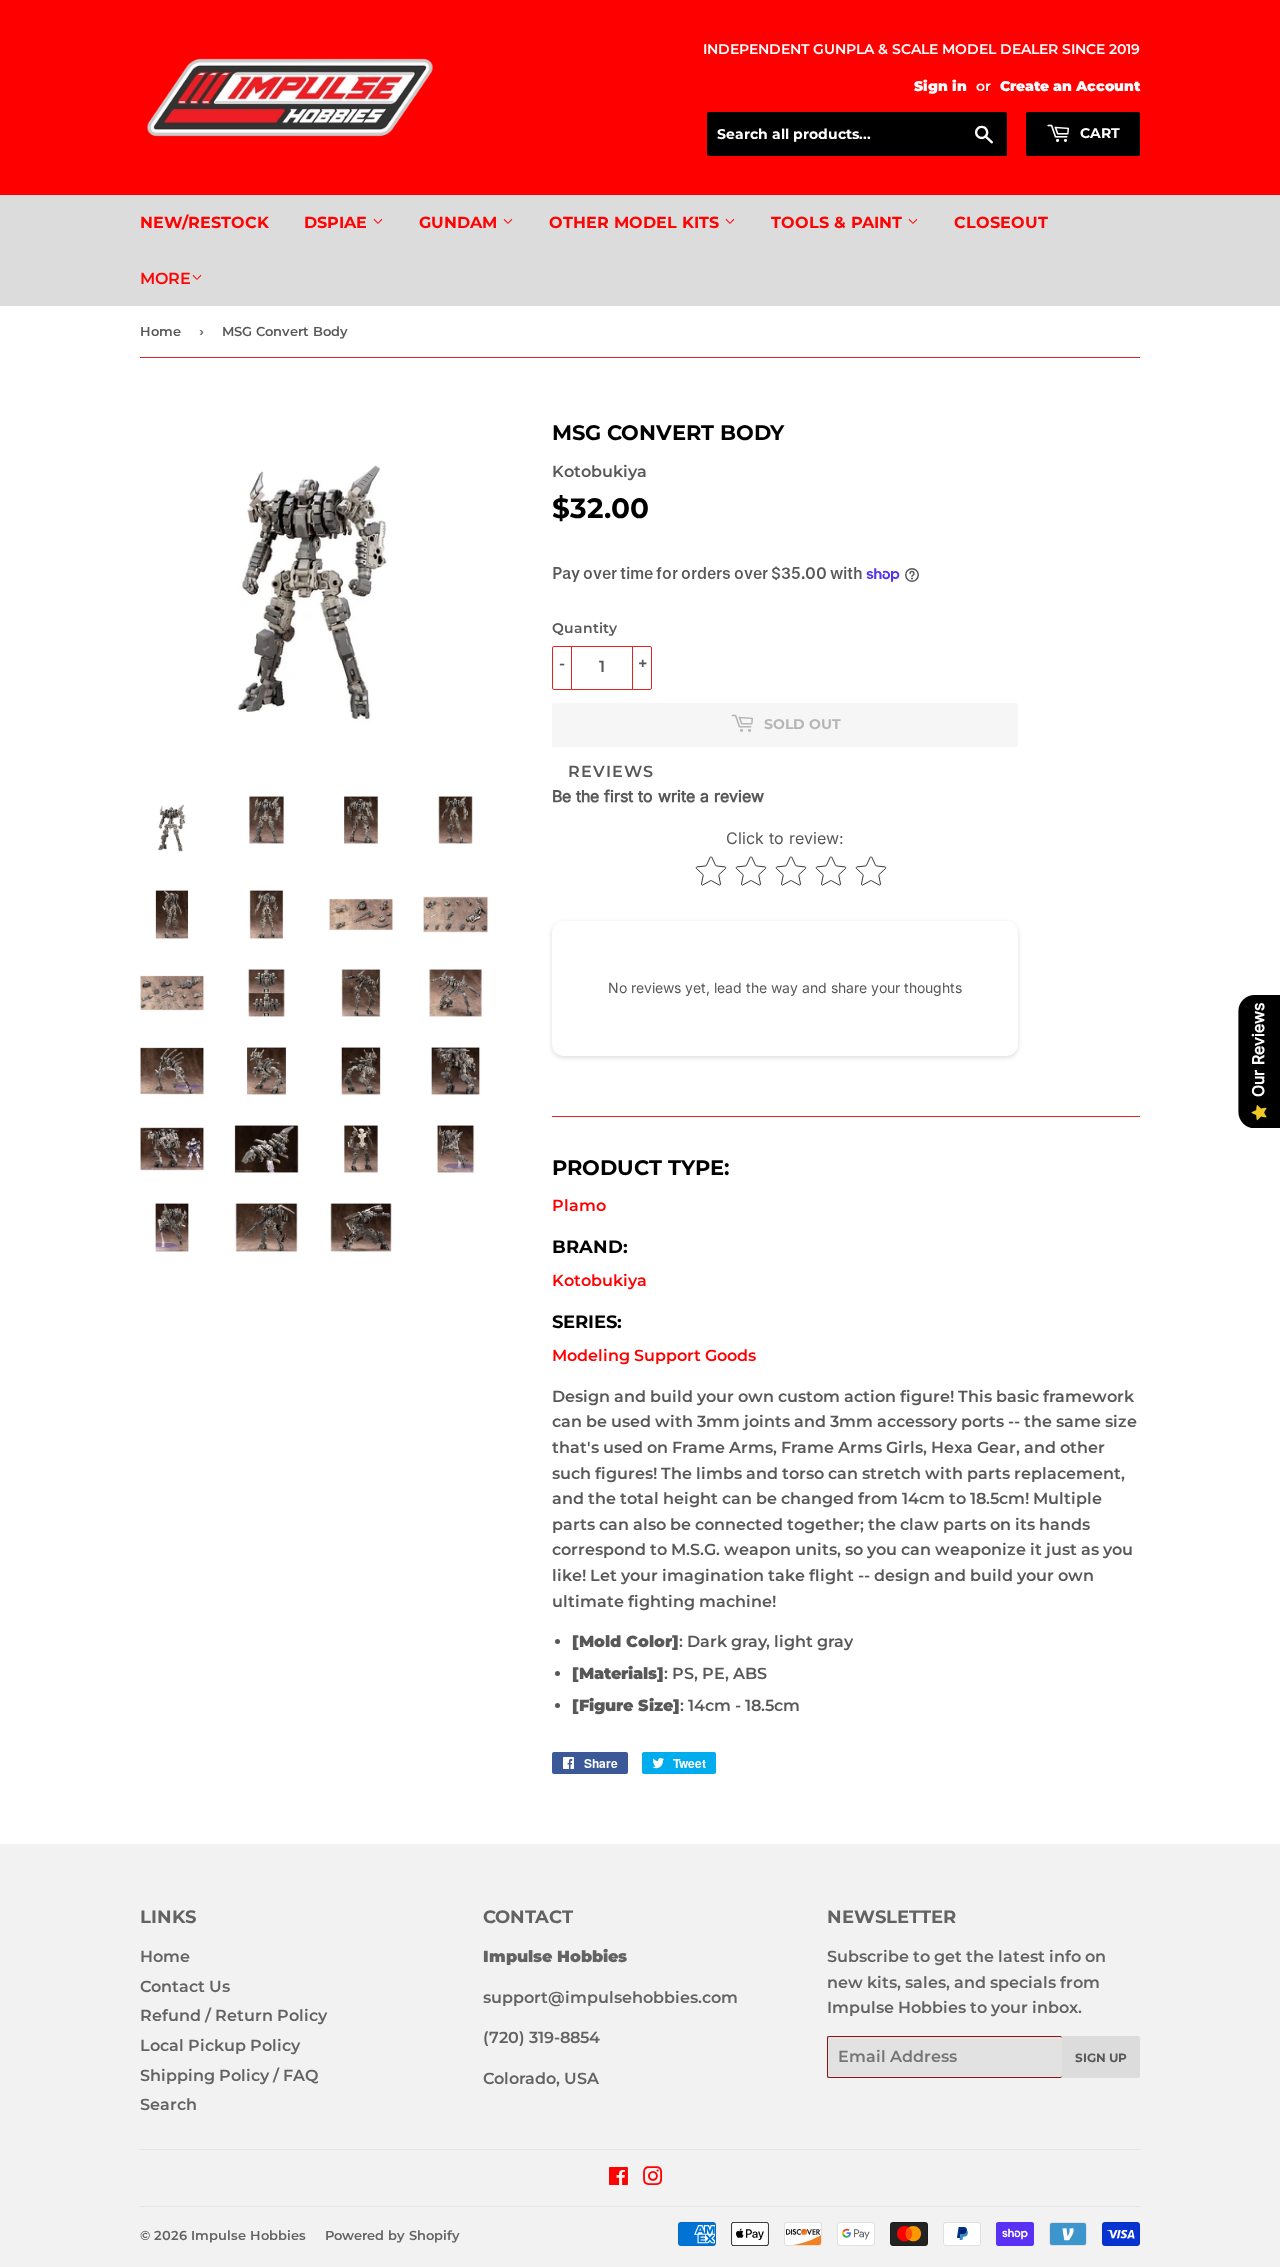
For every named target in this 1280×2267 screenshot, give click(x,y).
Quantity (584, 628)
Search (168, 2104)
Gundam (460, 222)
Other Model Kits (636, 222)
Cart (1098, 133)
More (165, 278)
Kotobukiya (599, 1280)
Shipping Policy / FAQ (229, 2075)
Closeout (1001, 222)
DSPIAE (338, 222)
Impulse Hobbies (248, 2235)
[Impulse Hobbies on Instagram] (653, 2178)
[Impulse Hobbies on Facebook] (618, 2178)
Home (160, 331)
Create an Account (1070, 86)
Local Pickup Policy (220, 2045)
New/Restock (204, 222)
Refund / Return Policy (233, 2015)
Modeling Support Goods (654, 1355)
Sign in (940, 86)
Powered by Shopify (392, 2235)
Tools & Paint (839, 222)
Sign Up (1101, 2057)
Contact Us (185, 1986)
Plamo (579, 1205)
